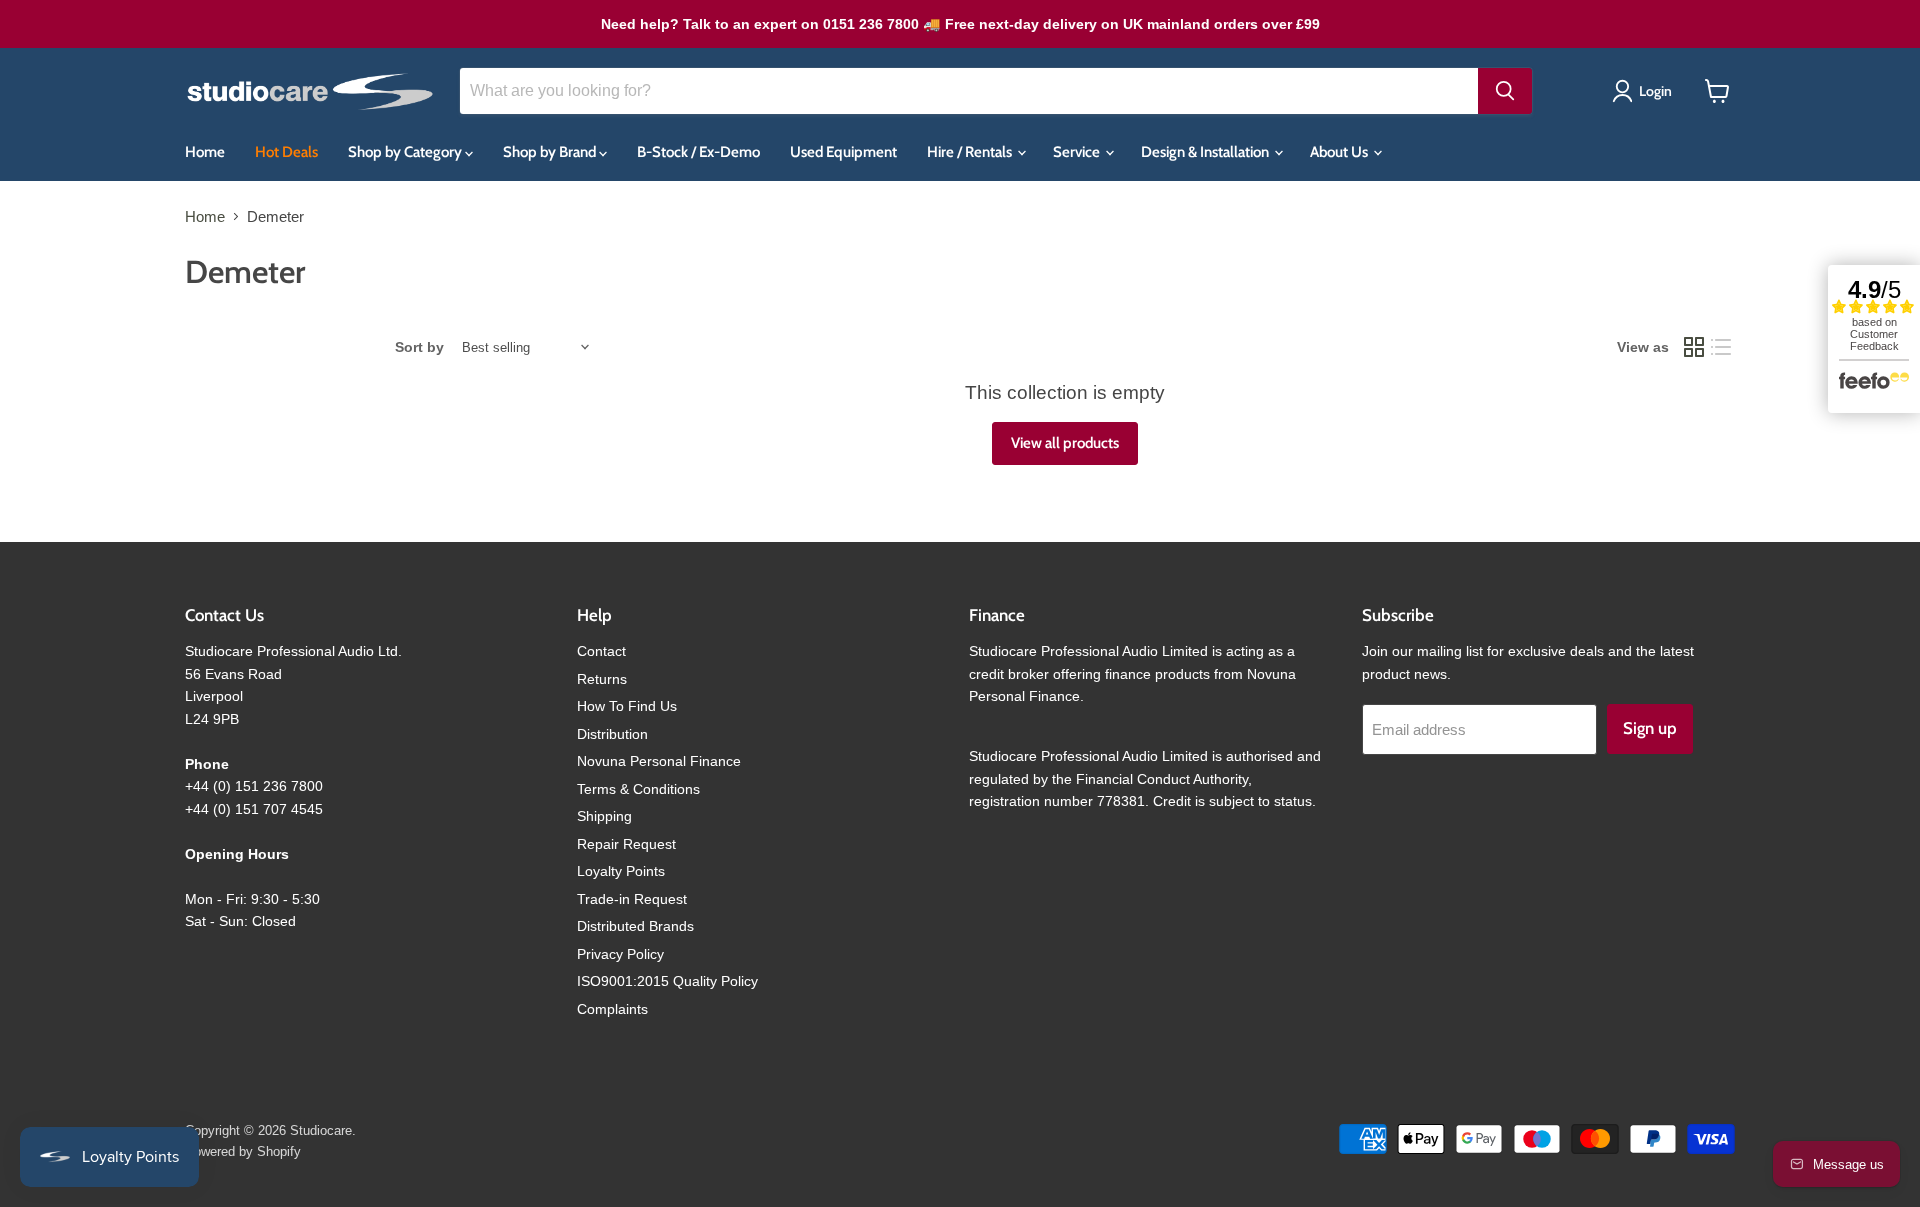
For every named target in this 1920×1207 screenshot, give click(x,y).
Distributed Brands (635, 926)
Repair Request (626, 844)
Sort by (419, 347)
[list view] (1722, 348)
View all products (1065, 443)
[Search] (1505, 91)
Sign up (1650, 728)
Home (205, 152)
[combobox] (969, 91)
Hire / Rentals (971, 152)
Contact (601, 651)
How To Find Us (627, 706)
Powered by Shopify (243, 1151)
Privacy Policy (620, 954)
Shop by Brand (551, 152)
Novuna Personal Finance (659, 761)
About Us (1340, 152)
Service (1078, 152)
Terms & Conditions (638, 789)
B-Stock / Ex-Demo (698, 152)
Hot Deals (286, 152)
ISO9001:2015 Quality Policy (667, 981)
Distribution (612, 734)
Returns (602, 679)
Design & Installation (1206, 152)
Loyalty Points (621, 871)
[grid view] (1694, 348)
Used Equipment (843, 152)
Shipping (604, 816)
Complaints (612, 1009)
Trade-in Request (632, 899)
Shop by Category (406, 152)
